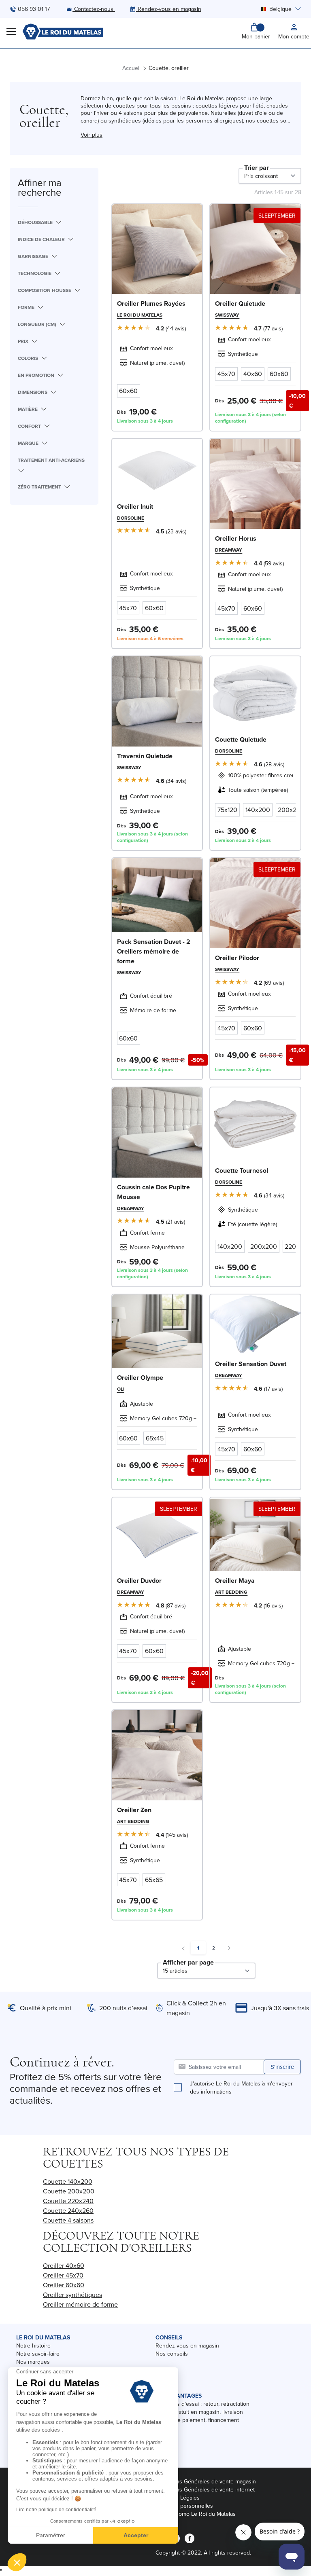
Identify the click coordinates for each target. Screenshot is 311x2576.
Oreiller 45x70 (63, 2275)
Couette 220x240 (68, 2201)
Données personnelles (184, 2506)
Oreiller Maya (235, 1581)
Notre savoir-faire (38, 2354)
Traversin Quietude (145, 756)
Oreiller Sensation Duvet (251, 1364)
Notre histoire (33, 2345)
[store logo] (63, 32)
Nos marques (33, 2362)
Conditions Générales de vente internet (205, 2489)
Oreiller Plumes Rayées (151, 303)
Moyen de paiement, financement (197, 2420)
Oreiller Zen (134, 1810)
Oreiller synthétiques (72, 2295)
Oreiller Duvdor (139, 1581)
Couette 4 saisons (68, 2220)
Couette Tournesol (242, 1171)
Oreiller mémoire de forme (80, 2304)
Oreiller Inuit (135, 507)
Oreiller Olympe (140, 1378)
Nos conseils (172, 2354)
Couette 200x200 (69, 2191)
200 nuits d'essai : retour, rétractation (202, 2404)
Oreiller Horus (236, 538)
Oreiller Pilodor (237, 958)
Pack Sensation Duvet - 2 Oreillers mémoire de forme (154, 951)
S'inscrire (282, 2067)
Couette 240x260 (68, 2210)
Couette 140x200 (68, 2181)
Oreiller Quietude (240, 303)
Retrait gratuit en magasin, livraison (199, 2412)
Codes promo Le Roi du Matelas (196, 2514)
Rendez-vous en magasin (187, 2345)
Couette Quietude (241, 739)
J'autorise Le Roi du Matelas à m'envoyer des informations (241, 2087)
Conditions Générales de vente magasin (206, 2481)
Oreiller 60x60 (64, 2285)
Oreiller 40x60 (64, 2265)
